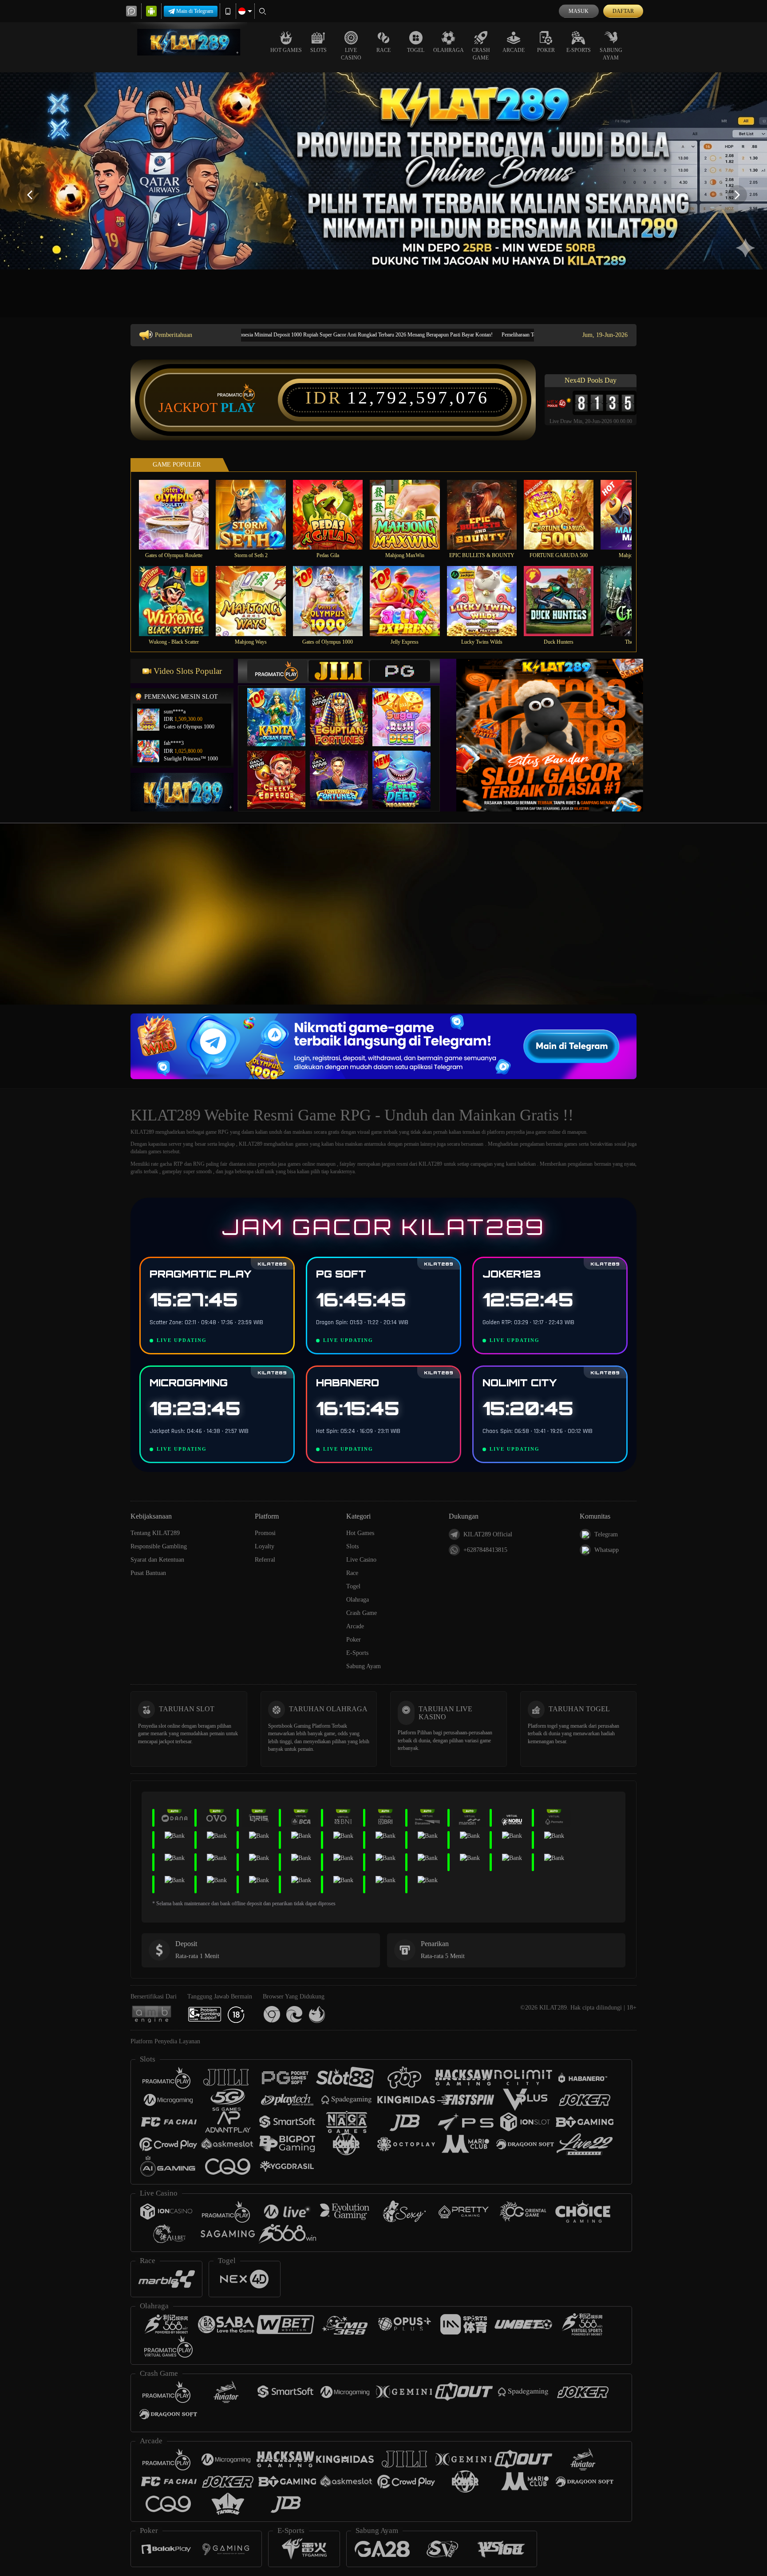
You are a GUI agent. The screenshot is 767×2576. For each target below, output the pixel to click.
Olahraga (449, 50)
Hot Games (286, 50)
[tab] (277, 671)
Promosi (265, 1533)
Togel (416, 50)
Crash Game (481, 54)
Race (383, 50)
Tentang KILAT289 (155, 1533)
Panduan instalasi (731, 930)
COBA (282, 708)
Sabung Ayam (611, 54)
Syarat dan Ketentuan (157, 1560)
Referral (265, 1560)
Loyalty (265, 1546)
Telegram (606, 1534)
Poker (546, 50)
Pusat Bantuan (148, 1573)
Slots (318, 50)
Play (238, 408)
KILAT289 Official (488, 1534)
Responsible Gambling (159, 1546)
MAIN (180, 515)
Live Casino (351, 54)
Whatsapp (607, 1550)
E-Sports (579, 50)
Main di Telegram (195, 11)
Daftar (623, 11)
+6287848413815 (485, 1550)
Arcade (514, 50)
